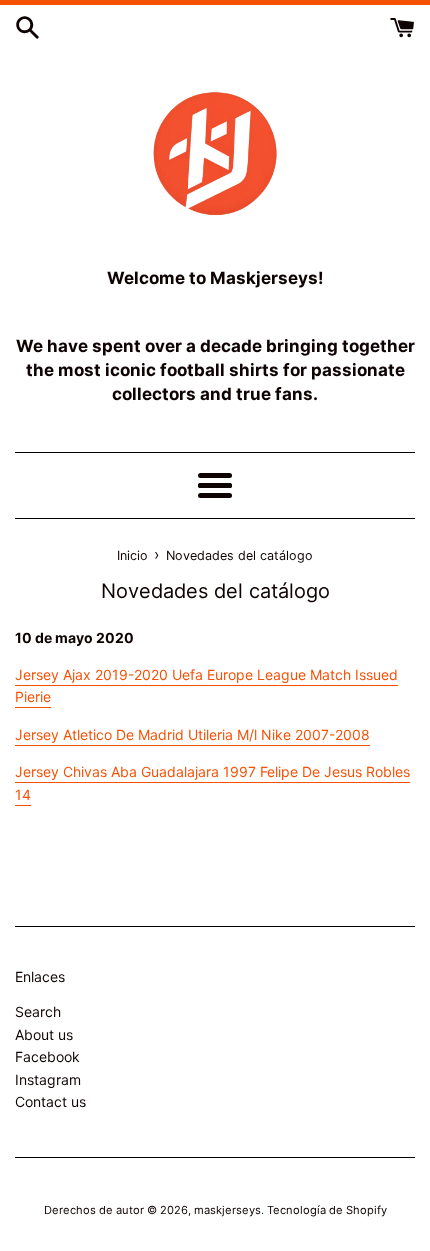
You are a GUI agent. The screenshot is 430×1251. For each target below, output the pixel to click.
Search (38, 1011)
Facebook (47, 1056)
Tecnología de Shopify (327, 1210)
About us (44, 1034)
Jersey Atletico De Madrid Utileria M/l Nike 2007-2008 (192, 734)
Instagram (48, 1079)
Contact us (50, 1101)
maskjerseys (227, 1210)
